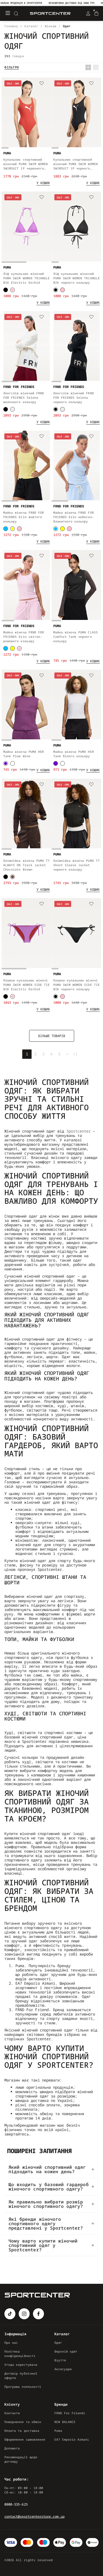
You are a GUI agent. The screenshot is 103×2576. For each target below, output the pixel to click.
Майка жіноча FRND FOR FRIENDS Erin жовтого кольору (24, 517)
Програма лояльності (23, 2387)
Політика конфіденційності (20, 2354)
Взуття (60, 2360)
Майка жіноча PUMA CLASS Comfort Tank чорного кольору (76, 637)
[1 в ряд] (96, 67)
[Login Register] (88, 13)
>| (75, 1054)
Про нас (11, 2343)
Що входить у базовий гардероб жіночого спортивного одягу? (49, 2187)
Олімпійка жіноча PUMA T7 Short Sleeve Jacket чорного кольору (76, 865)
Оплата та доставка (22, 2431)
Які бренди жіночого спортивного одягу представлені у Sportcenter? (46, 2224)
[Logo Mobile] (50, 14)
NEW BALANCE (65, 2422)
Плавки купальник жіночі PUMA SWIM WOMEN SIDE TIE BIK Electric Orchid (27, 985)
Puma (58, 2431)
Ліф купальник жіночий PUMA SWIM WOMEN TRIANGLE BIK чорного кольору (76, 278)
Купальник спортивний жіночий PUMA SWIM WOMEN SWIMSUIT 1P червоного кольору (26, 164)
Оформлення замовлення (25, 2439)
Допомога (12, 2448)
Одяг (58, 2343)
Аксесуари (63, 2369)
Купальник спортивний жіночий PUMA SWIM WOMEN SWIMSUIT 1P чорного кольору (76, 164)
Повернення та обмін (23, 2422)
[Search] (16, 13)
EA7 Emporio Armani (72, 2439)
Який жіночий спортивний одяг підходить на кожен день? (47, 2169)
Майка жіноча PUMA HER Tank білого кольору (74, 754)
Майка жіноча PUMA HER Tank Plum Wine (24, 754)
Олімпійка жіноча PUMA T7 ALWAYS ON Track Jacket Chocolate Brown (27, 865)
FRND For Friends (70, 2413)
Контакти (12, 2413)
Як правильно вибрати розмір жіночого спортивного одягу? (46, 2204)
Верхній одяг (66, 2351)
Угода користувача (21, 2365)
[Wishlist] (42, 84)
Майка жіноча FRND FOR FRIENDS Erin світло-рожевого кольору (24, 637)
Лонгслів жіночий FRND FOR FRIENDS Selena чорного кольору (74, 397)
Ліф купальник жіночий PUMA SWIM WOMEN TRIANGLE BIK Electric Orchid (27, 278)
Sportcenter (79, 1131)
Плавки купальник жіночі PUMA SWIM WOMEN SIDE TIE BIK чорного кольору (76, 985)
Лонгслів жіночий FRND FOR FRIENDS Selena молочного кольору (24, 397)
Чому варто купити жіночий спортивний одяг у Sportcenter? (43, 2245)
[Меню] (8, 13)
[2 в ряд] (88, 67)
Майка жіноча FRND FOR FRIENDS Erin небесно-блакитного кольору (74, 517)
